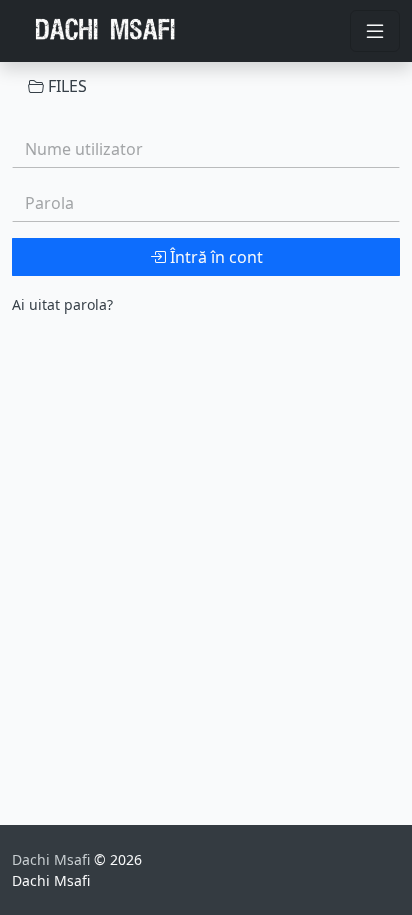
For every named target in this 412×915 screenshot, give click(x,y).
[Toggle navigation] (375, 31)
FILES (65, 86)
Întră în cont (214, 257)
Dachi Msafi (53, 859)
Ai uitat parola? (62, 304)
